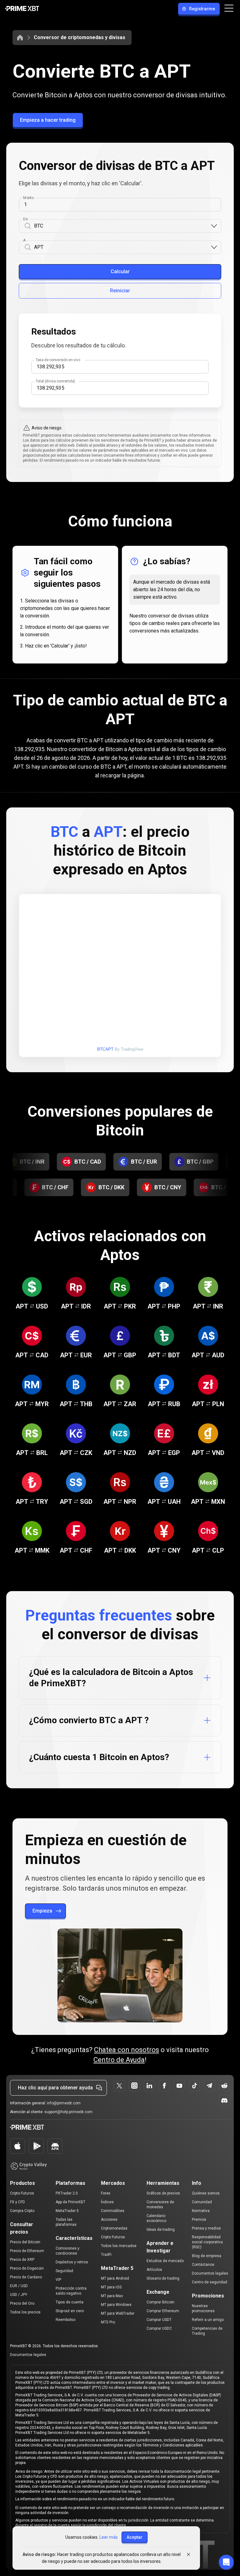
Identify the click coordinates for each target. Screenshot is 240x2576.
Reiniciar (120, 291)
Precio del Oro (22, 2303)
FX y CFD (17, 2202)
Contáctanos (203, 2265)
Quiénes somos (206, 2193)
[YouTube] (179, 2086)
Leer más (109, 2537)
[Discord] (224, 2101)
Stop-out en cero (70, 2311)
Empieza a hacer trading (48, 120)
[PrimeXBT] (22, 9)
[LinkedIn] (149, 2086)
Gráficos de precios (163, 2193)
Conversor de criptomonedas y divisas (80, 37)
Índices (107, 2202)
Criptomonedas (114, 2228)
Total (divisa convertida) (55, 381)
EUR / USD (19, 2286)
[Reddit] (224, 2086)
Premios (199, 2220)
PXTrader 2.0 (67, 2193)
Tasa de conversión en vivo (58, 360)
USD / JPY (19, 2295)
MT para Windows (116, 2305)
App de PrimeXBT (70, 2202)
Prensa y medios (206, 2228)
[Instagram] (134, 2086)
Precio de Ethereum (27, 2251)
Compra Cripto (22, 2211)
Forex (106, 2193)
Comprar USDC (159, 2328)
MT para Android (115, 2278)
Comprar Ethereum (163, 2311)
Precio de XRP (22, 2260)
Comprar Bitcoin (160, 2302)
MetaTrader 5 (67, 2211)
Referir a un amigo (208, 2320)
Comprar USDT (159, 2320)
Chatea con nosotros (127, 2050)
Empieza (42, 1911)
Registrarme (202, 9)
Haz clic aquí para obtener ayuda (55, 2088)
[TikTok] (194, 2086)
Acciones (109, 2220)
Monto (28, 198)
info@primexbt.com (64, 2103)
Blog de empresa (207, 2256)
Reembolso (65, 2320)
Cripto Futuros (22, 2193)
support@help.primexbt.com (68, 2112)
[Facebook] (164, 2086)
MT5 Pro (108, 2322)
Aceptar (135, 2537)
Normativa (201, 2211)
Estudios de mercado (165, 2261)
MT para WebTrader (118, 2313)
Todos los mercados (119, 2246)
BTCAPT (105, 1049)
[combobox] (122, 226)
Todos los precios (25, 2312)
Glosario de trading (163, 2278)
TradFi (106, 2255)
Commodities (113, 2211)
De (25, 219)
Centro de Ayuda (119, 2060)
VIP (58, 2280)
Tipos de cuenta (70, 2302)
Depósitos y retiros (72, 2262)
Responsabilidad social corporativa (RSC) (207, 2242)
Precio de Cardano (26, 2277)
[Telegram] (209, 2086)
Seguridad (64, 2271)
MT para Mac (112, 2296)
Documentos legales (210, 2273)
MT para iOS (111, 2287)
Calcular (120, 271)
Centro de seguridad (210, 2282)
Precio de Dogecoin (27, 2268)
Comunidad (202, 2202)
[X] (119, 2086)
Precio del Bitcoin (25, 2242)
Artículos (154, 2270)
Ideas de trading (161, 2230)
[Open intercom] (226, 2562)
